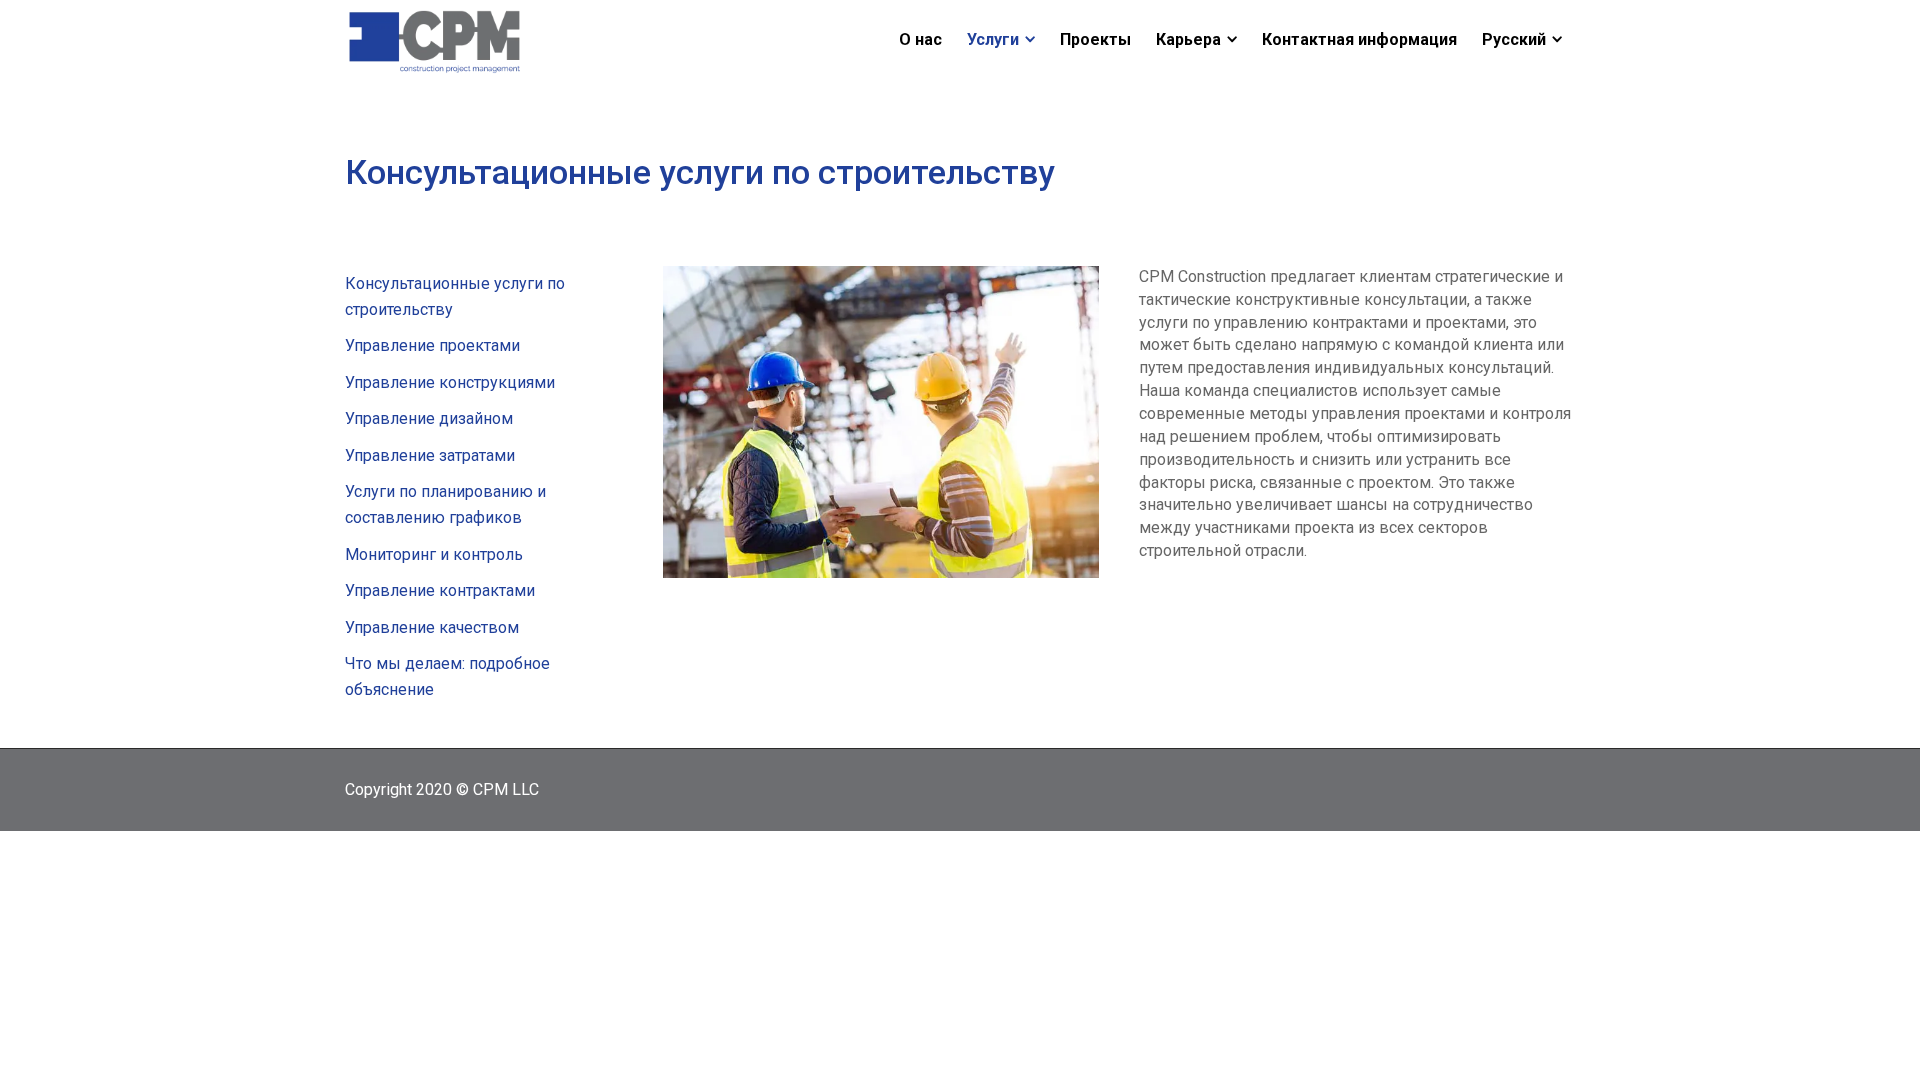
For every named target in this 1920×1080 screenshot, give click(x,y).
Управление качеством (432, 627)
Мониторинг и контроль (434, 554)
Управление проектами (432, 345)
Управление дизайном (429, 418)
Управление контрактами (440, 590)
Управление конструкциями (450, 382)
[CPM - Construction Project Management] (435, 38)
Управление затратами (430, 455)
